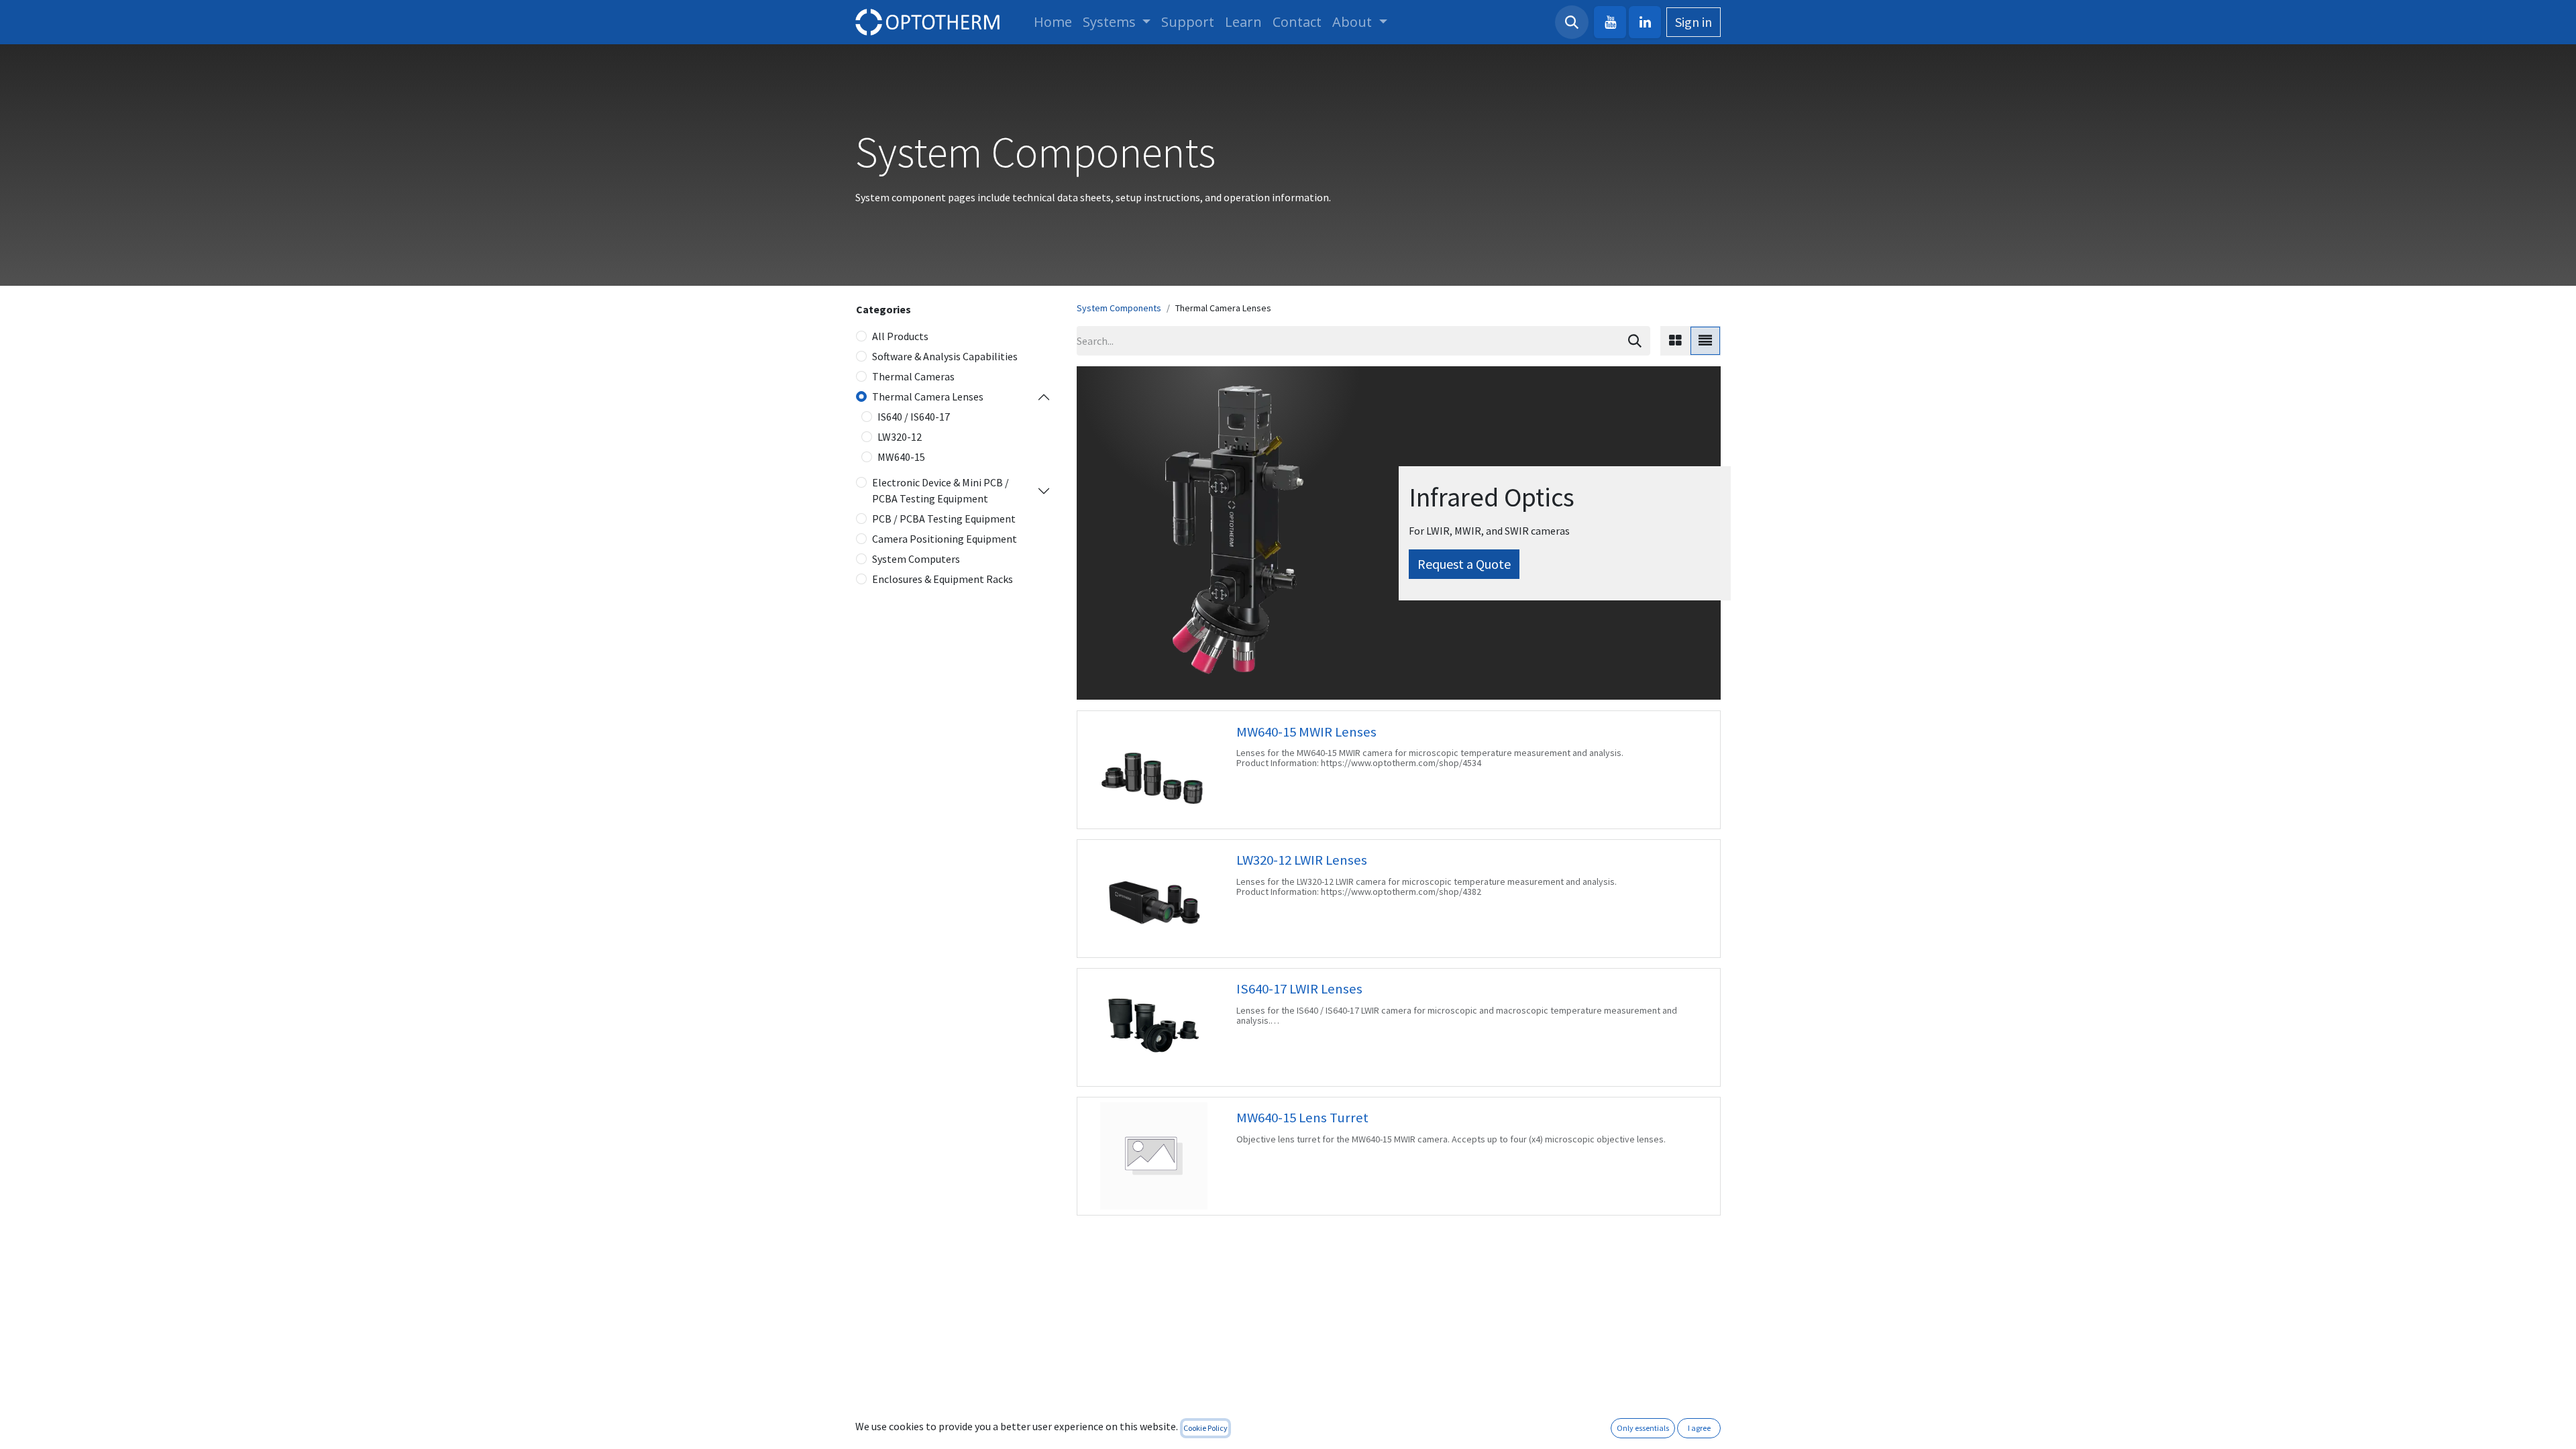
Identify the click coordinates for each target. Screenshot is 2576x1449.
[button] (1572, 22)
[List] (1705, 341)
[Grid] (1675, 341)
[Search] (1635, 341)
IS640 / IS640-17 (914, 417)
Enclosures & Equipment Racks (943, 579)
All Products (900, 336)
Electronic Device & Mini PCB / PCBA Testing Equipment (941, 490)
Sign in (1694, 22)
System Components (1119, 308)
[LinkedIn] (1645, 22)
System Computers (916, 559)
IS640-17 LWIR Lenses (1299, 989)
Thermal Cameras (913, 376)
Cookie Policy (1205, 1428)
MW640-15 (901, 457)
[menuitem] (1053, 22)
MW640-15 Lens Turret (1302, 1118)
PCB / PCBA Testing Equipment (944, 519)
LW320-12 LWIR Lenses (1302, 860)
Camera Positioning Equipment (945, 539)
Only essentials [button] (1643, 1428)
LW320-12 (900, 437)
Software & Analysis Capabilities (945, 356)
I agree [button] (1699, 1428)
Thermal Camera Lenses (928, 396)
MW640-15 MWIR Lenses (1306, 732)
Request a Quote (1464, 564)
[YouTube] (1610, 22)
